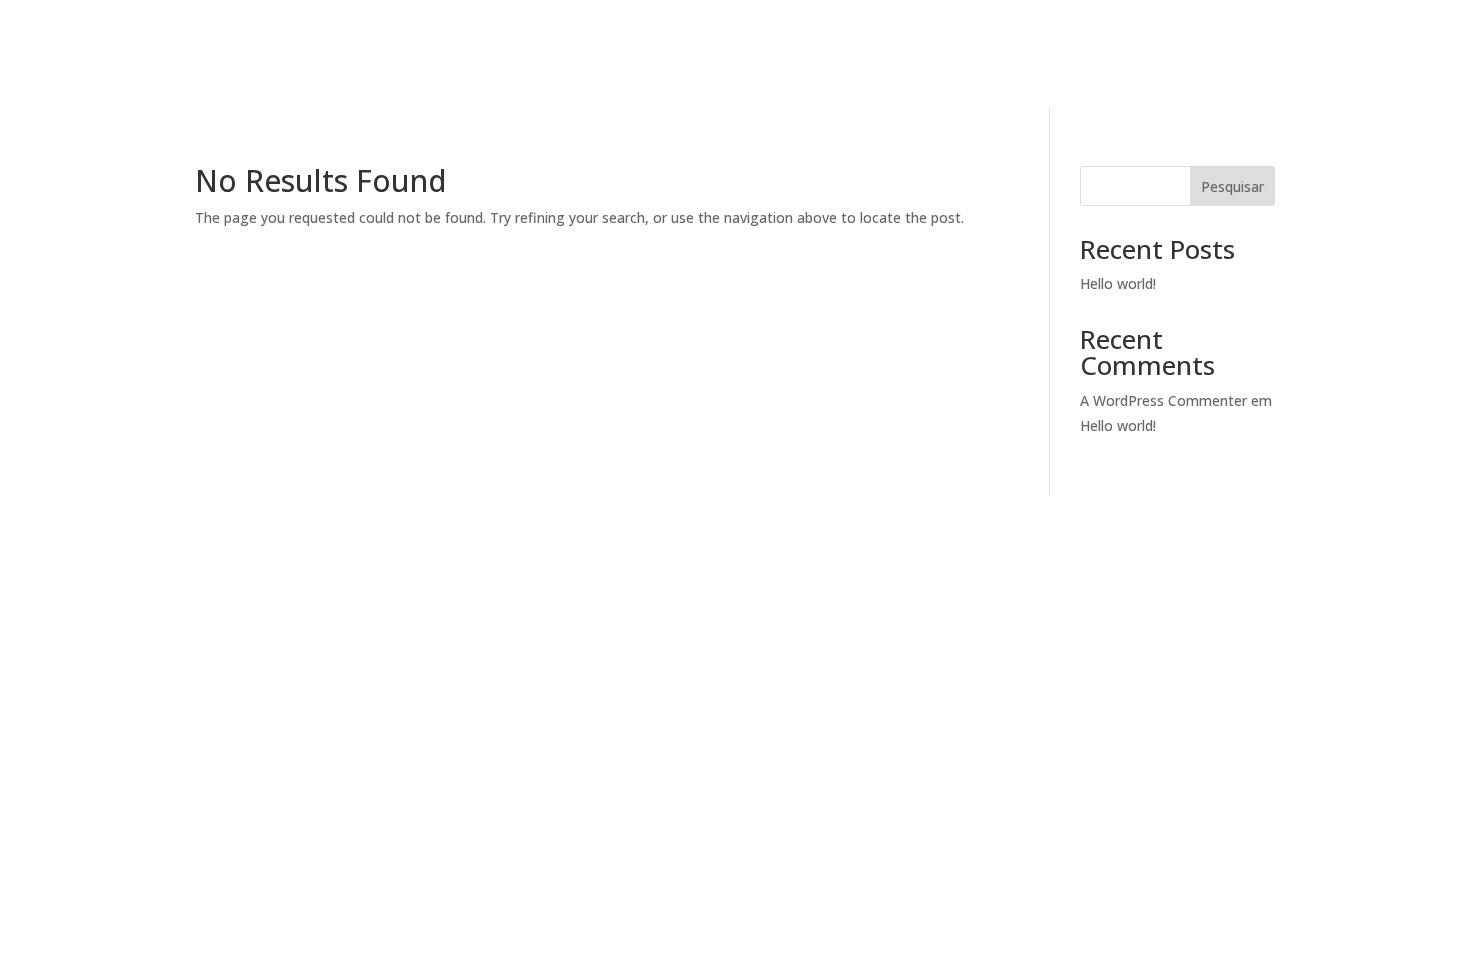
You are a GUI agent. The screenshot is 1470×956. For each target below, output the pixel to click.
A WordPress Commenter (1163, 400)
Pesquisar (1232, 186)
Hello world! (1118, 283)
